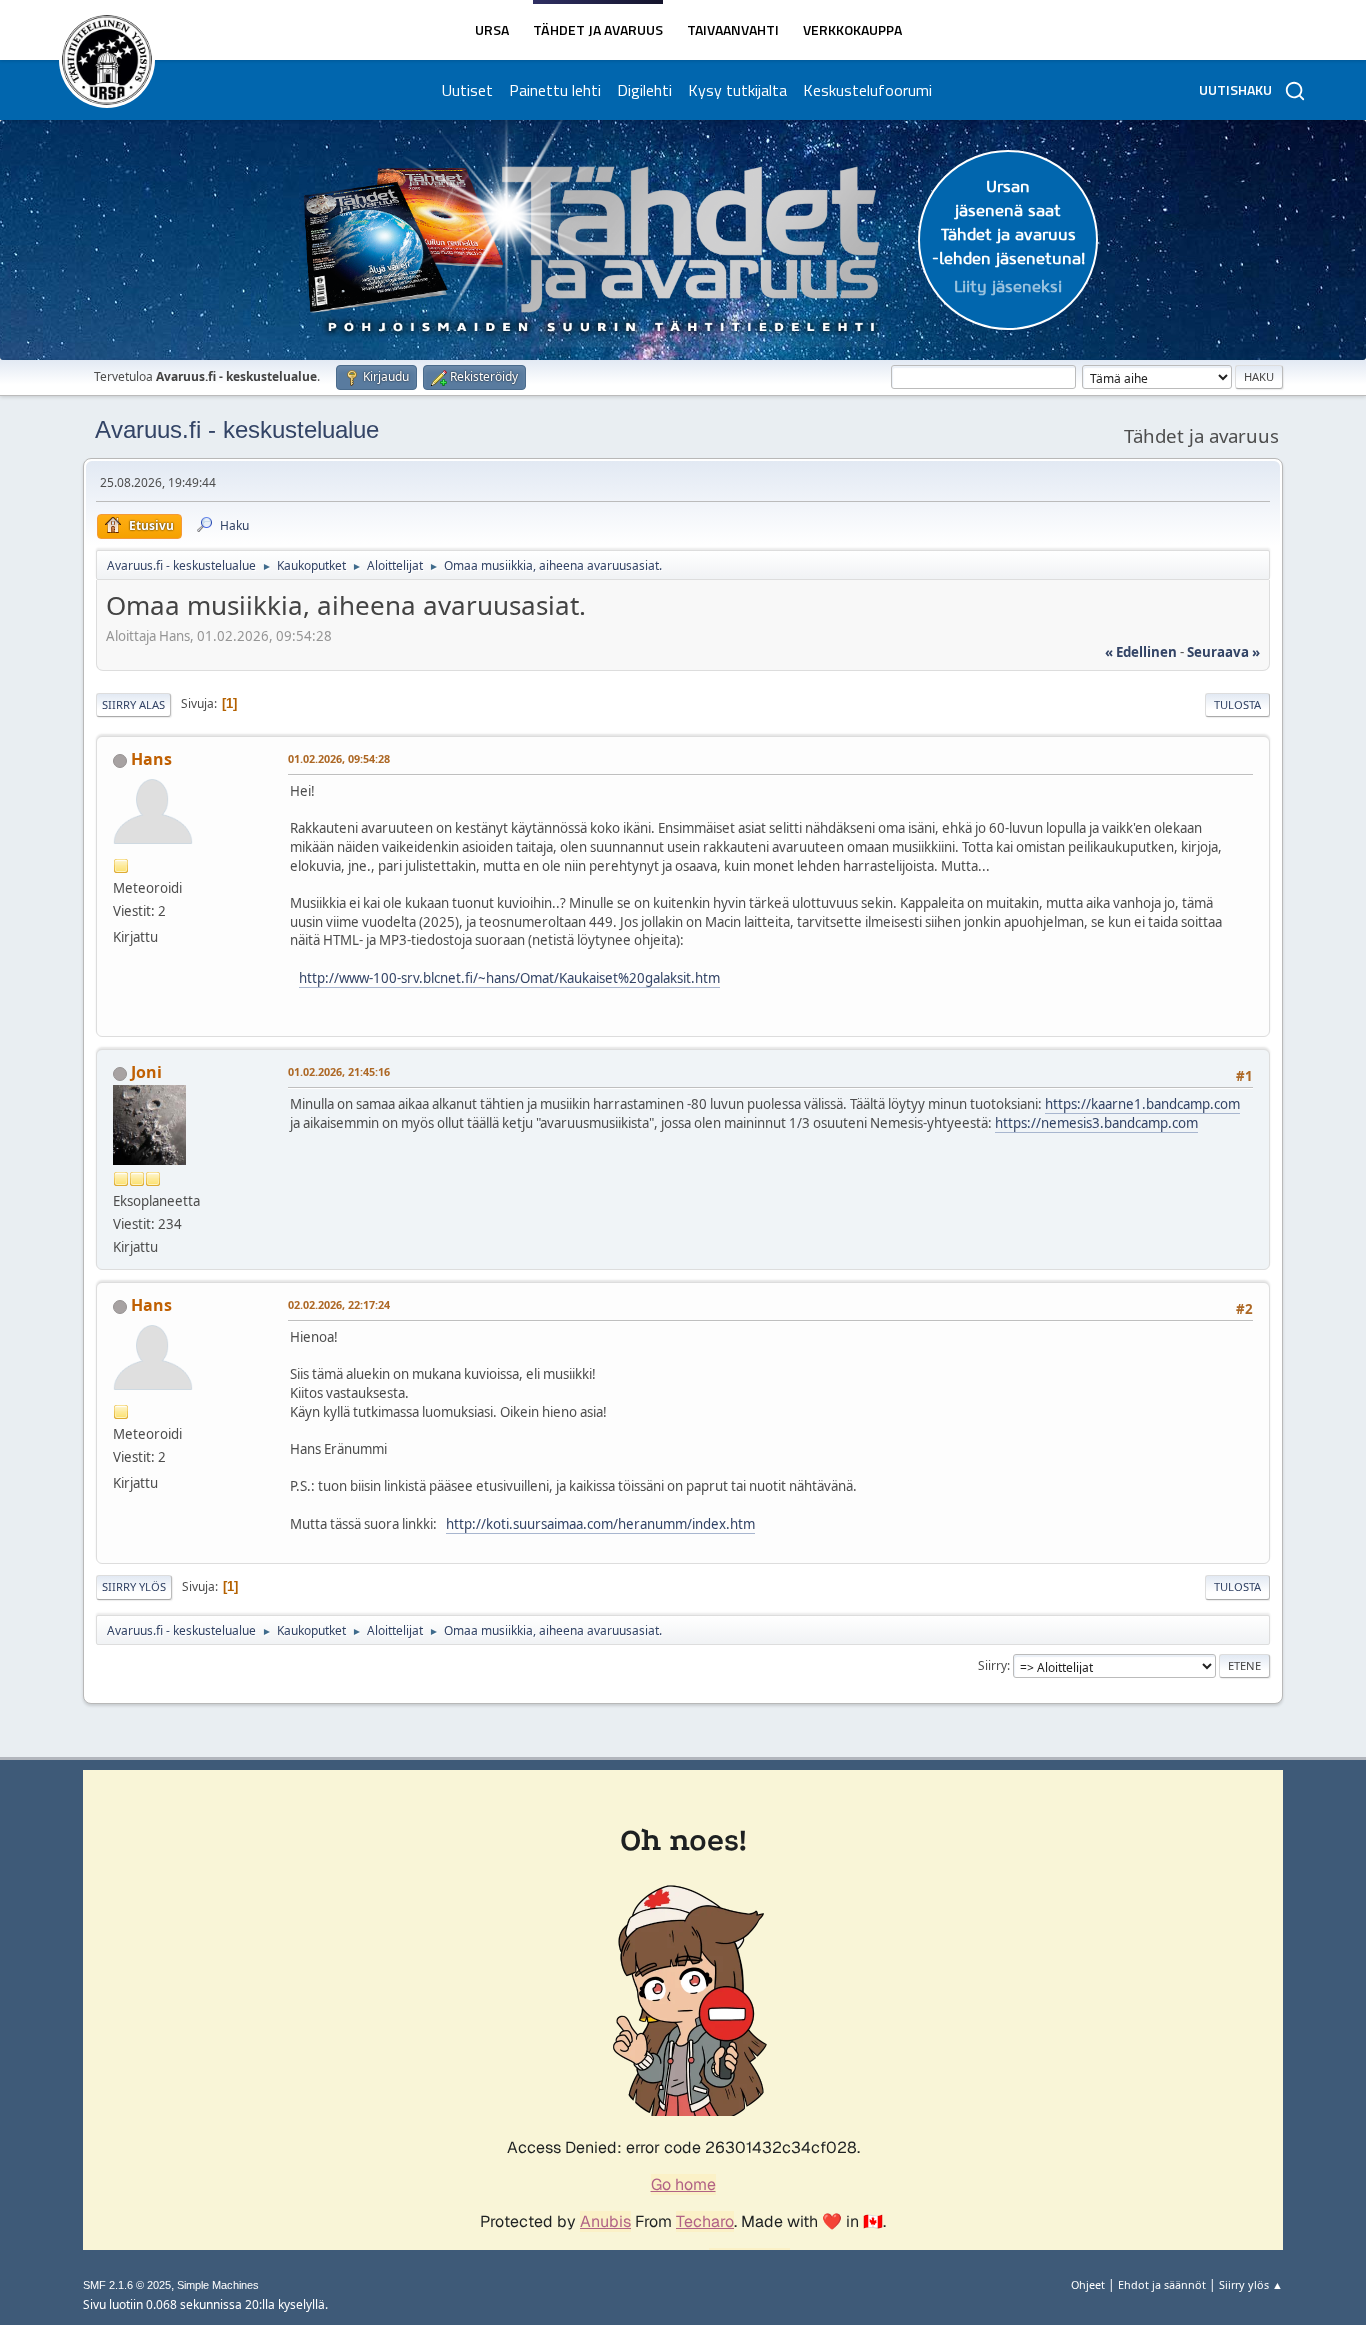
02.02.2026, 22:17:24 (339, 1304)
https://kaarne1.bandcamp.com (1142, 1104)
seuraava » (1223, 652)
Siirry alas (133, 704)
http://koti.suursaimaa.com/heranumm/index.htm (600, 1524)
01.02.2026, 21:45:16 (339, 1071)
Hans (151, 759)
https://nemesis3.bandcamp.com (1096, 1123)
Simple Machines (218, 2285)
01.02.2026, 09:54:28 (339, 758)
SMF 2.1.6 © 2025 (127, 2285)
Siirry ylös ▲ (1251, 2284)
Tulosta (1237, 704)
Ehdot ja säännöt (1162, 2284)
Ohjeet (1088, 2284)
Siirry (992, 1665)
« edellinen (1141, 652)
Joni (146, 1072)
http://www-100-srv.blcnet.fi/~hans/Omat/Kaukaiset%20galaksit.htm (509, 978)
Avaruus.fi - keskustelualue (237, 429)
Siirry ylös (134, 1586)
